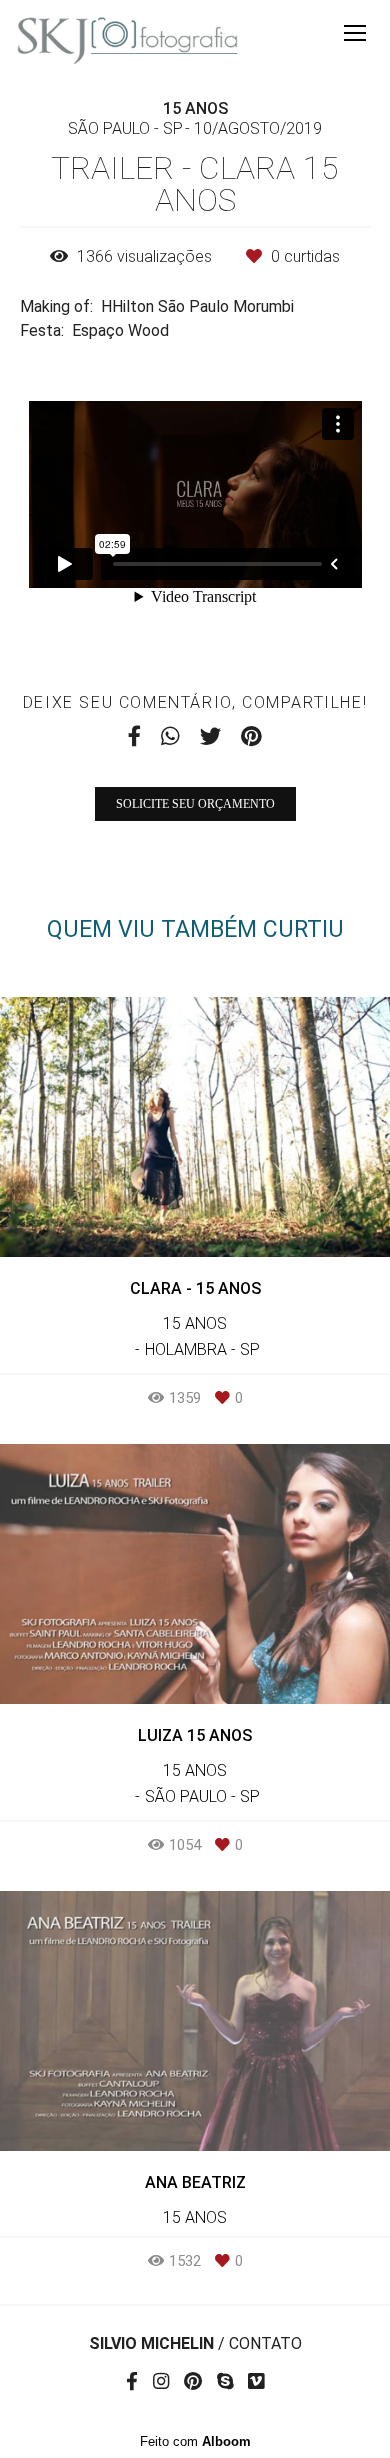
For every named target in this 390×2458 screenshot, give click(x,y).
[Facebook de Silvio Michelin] (132, 2382)
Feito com (195, 2441)
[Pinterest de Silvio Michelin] (193, 2382)
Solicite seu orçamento (195, 804)
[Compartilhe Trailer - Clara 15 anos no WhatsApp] (170, 736)
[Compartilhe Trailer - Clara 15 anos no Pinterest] (251, 736)
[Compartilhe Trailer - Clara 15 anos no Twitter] (210, 736)
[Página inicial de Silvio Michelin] (127, 41)
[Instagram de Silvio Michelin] (161, 2382)
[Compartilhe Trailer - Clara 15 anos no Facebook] (134, 736)
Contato (265, 2344)
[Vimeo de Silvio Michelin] (256, 2382)
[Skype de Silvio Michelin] (225, 2382)
